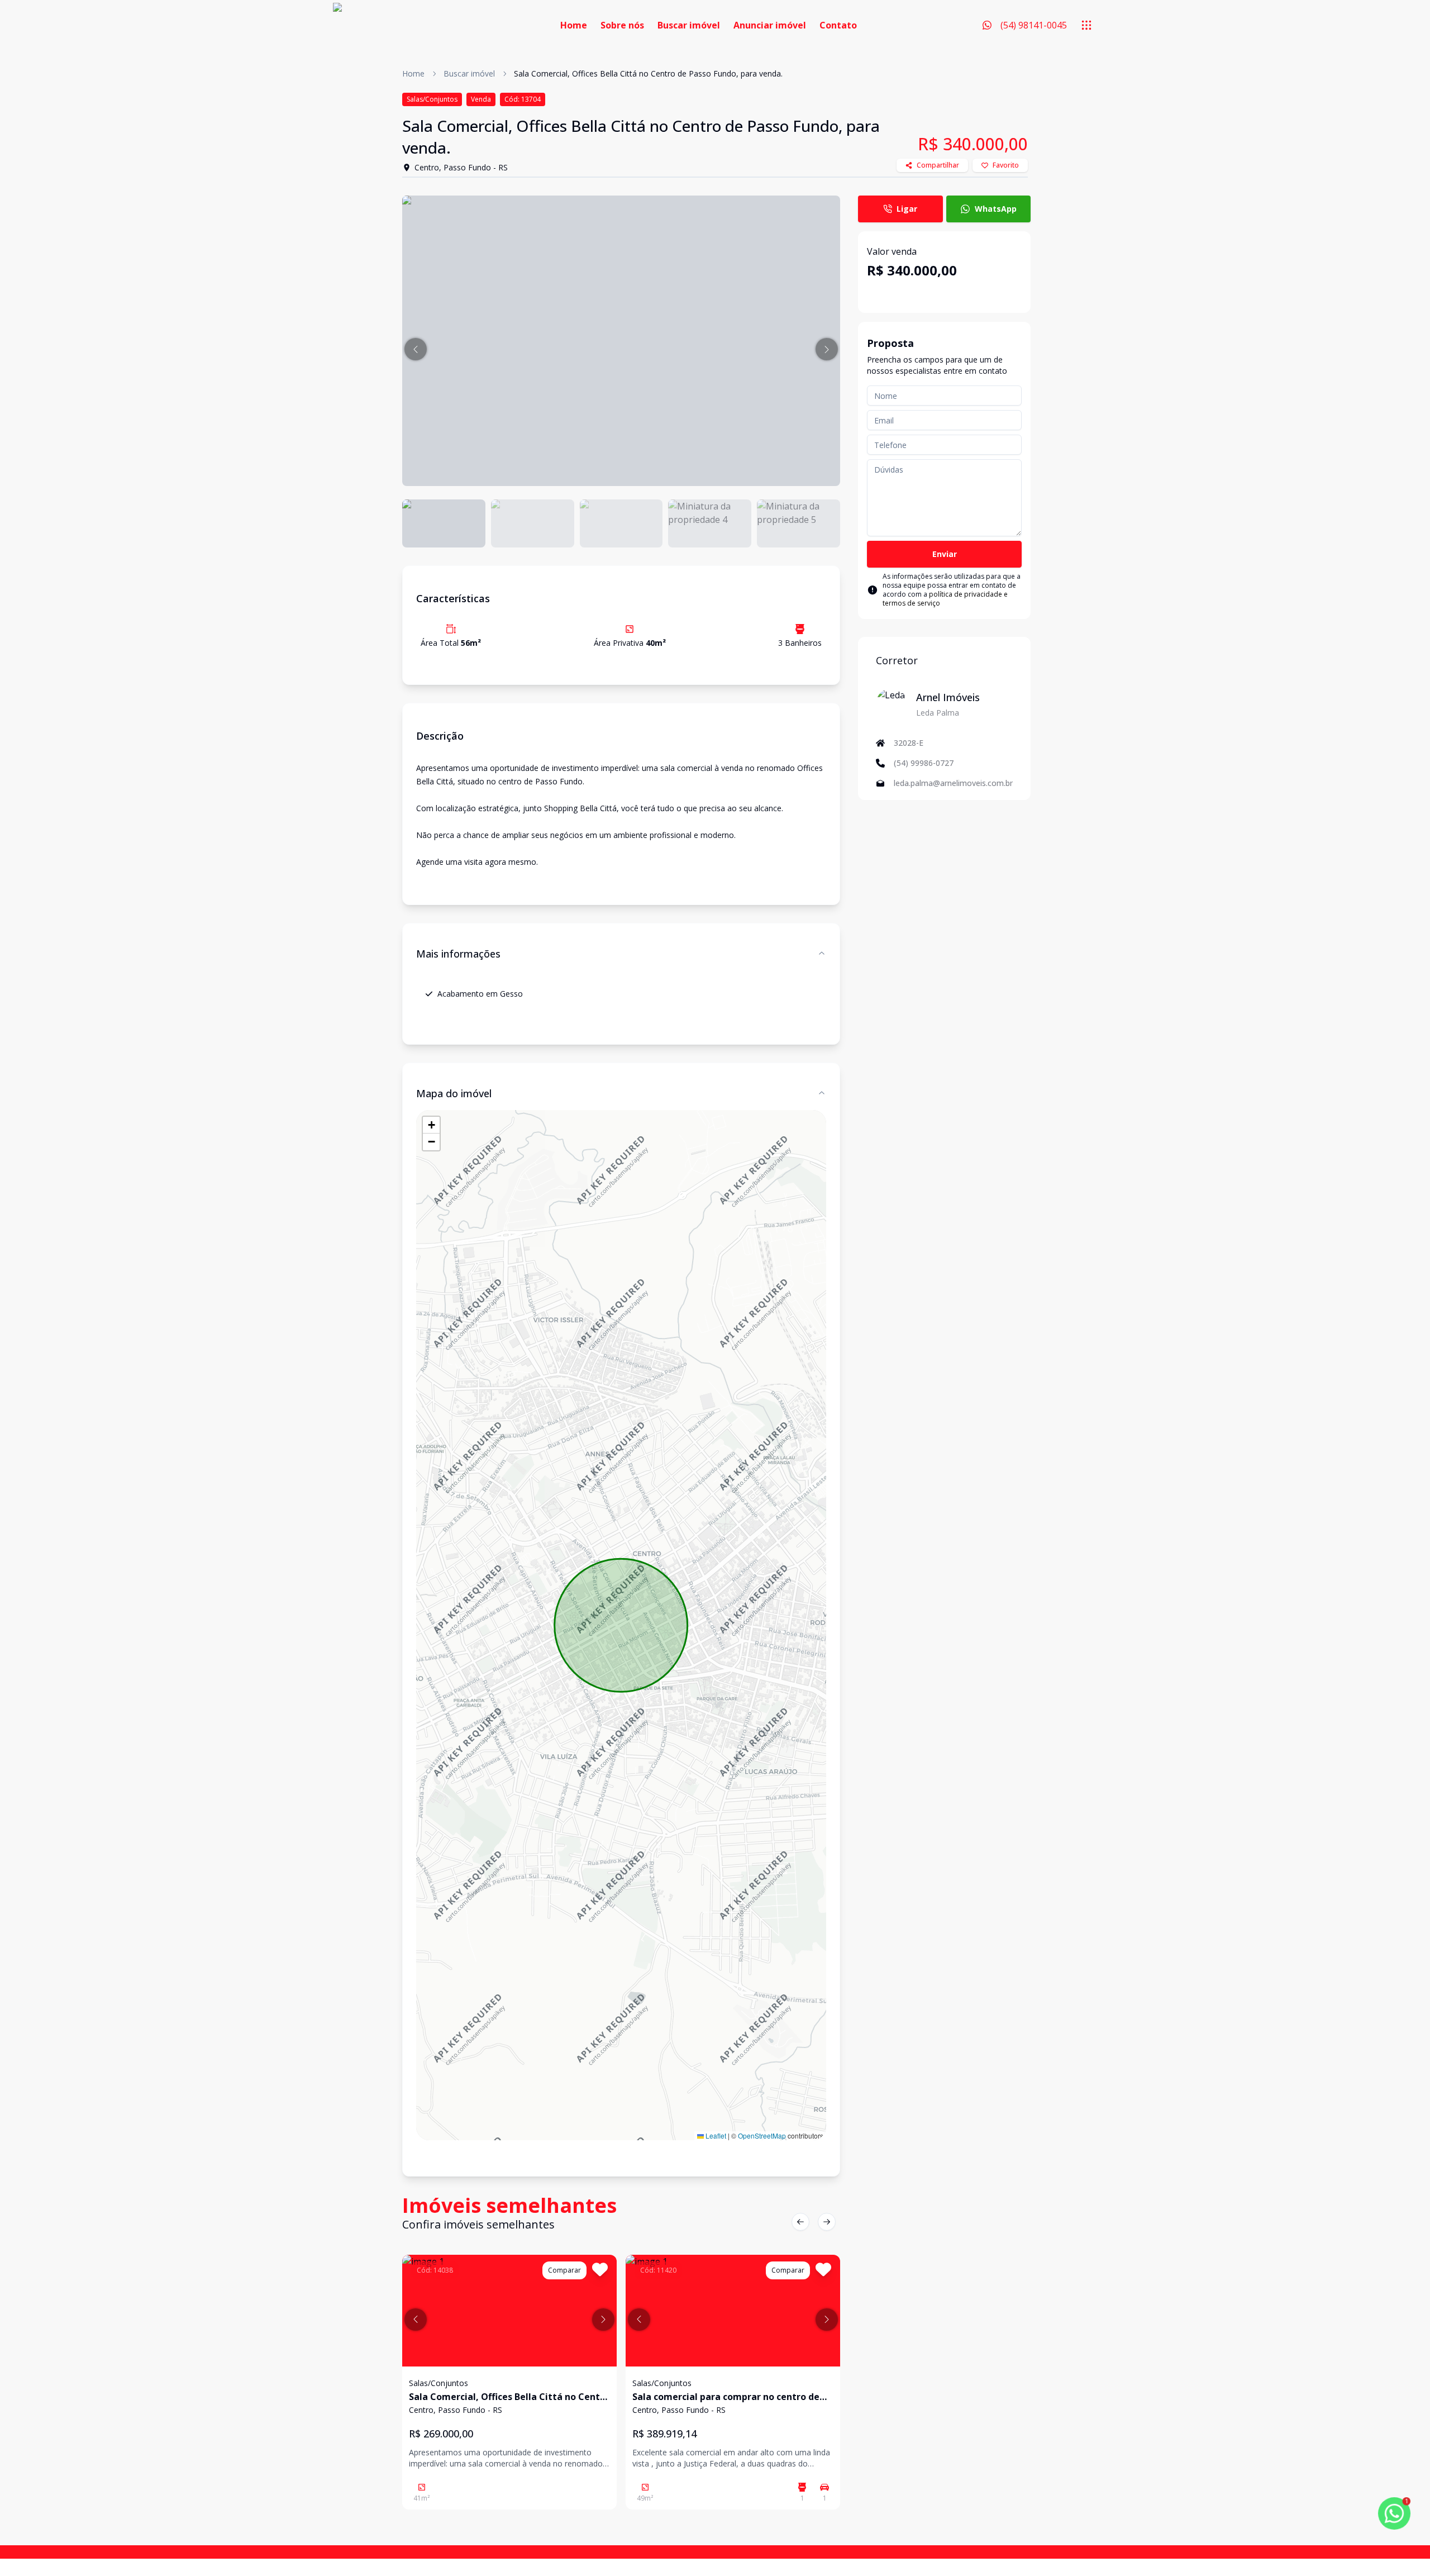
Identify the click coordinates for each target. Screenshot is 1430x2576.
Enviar (945, 554)
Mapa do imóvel (454, 1093)
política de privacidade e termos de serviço (945, 599)
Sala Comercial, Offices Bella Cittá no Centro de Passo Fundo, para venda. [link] (648, 73)
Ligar (907, 209)
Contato (838, 25)
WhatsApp (996, 209)
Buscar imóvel (689, 25)
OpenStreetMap (762, 2135)
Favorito (1006, 165)
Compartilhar (938, 165)
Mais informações (458, 954)
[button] (416, 349)
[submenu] (1086, 25)
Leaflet (715, 2135)
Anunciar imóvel (770, 25)
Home (574, 25)
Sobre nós (622, 25)
